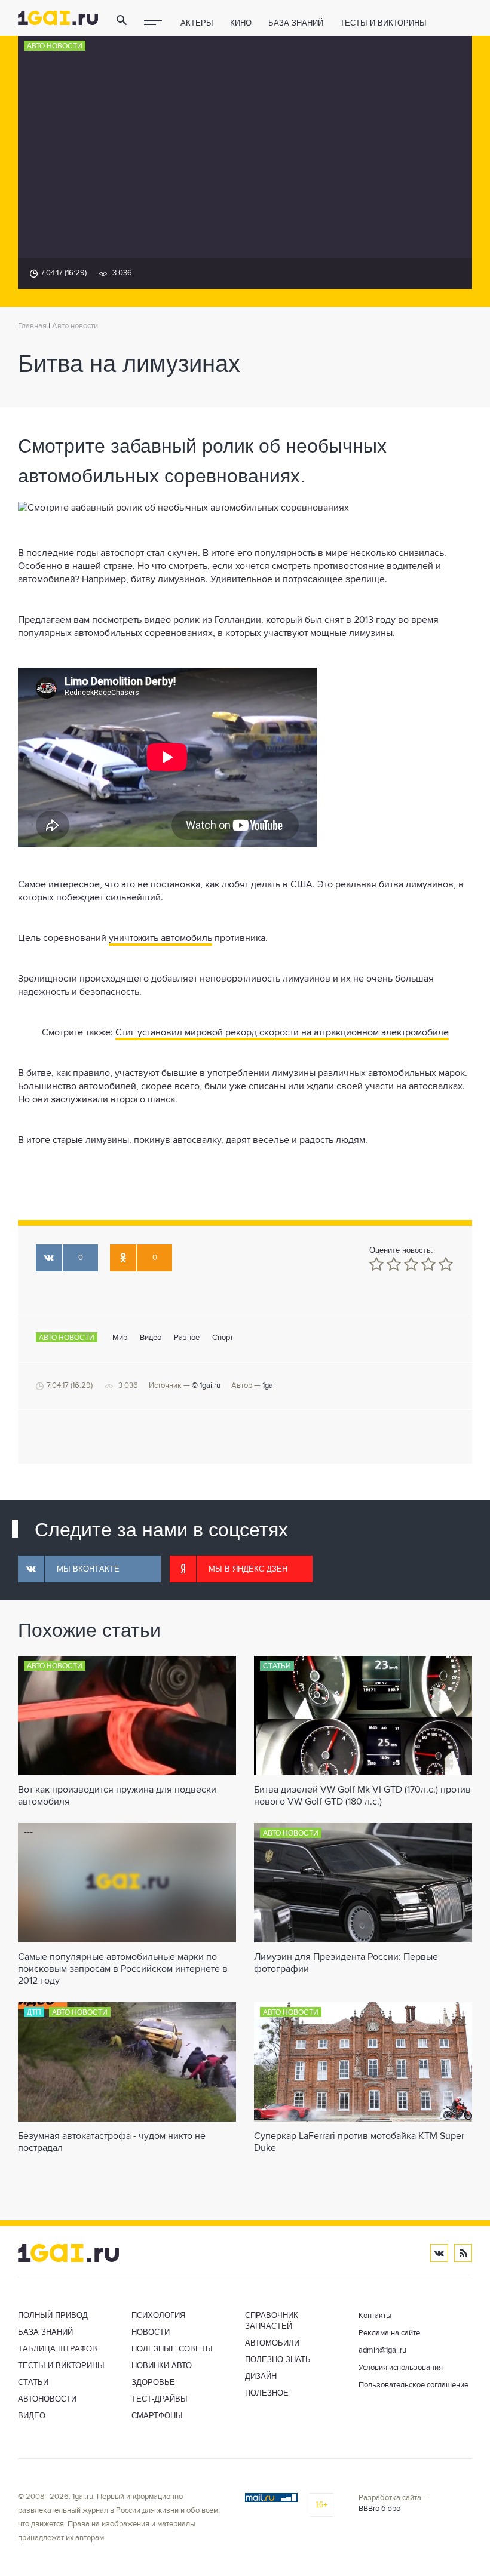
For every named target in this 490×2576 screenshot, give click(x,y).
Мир (120, 1338)
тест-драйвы (160, 2399)
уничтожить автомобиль (160, 939)
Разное (187, 1338)
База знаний (296, 23)
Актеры (197, 23)
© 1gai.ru (206, 1386)
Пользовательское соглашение (414, 2385)
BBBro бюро (379, 2509)
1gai (269, 1386)
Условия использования (401, 2368)
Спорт (223, 1338)
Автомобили (272, 2343)
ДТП (34, 2012)
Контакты (375, 2316)
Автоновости (47, 2399)
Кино (241, 23)
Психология (158, 2315)
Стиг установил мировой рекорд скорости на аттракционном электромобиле (282, 1033)
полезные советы (172, 2349)
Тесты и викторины (383, 23)
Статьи (277, 1666)
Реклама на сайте (389, 2333)
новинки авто (162, 2366)
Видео (151, 1338)
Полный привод (53, 2315)
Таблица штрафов (58, 2349)
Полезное (267, 2393)
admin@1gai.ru (382, 2351)
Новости (151, 2332)
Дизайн (261, 2376)
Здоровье (153, 2382)
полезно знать (278, 2360)
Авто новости (55, 46)
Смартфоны (157, 2416)
